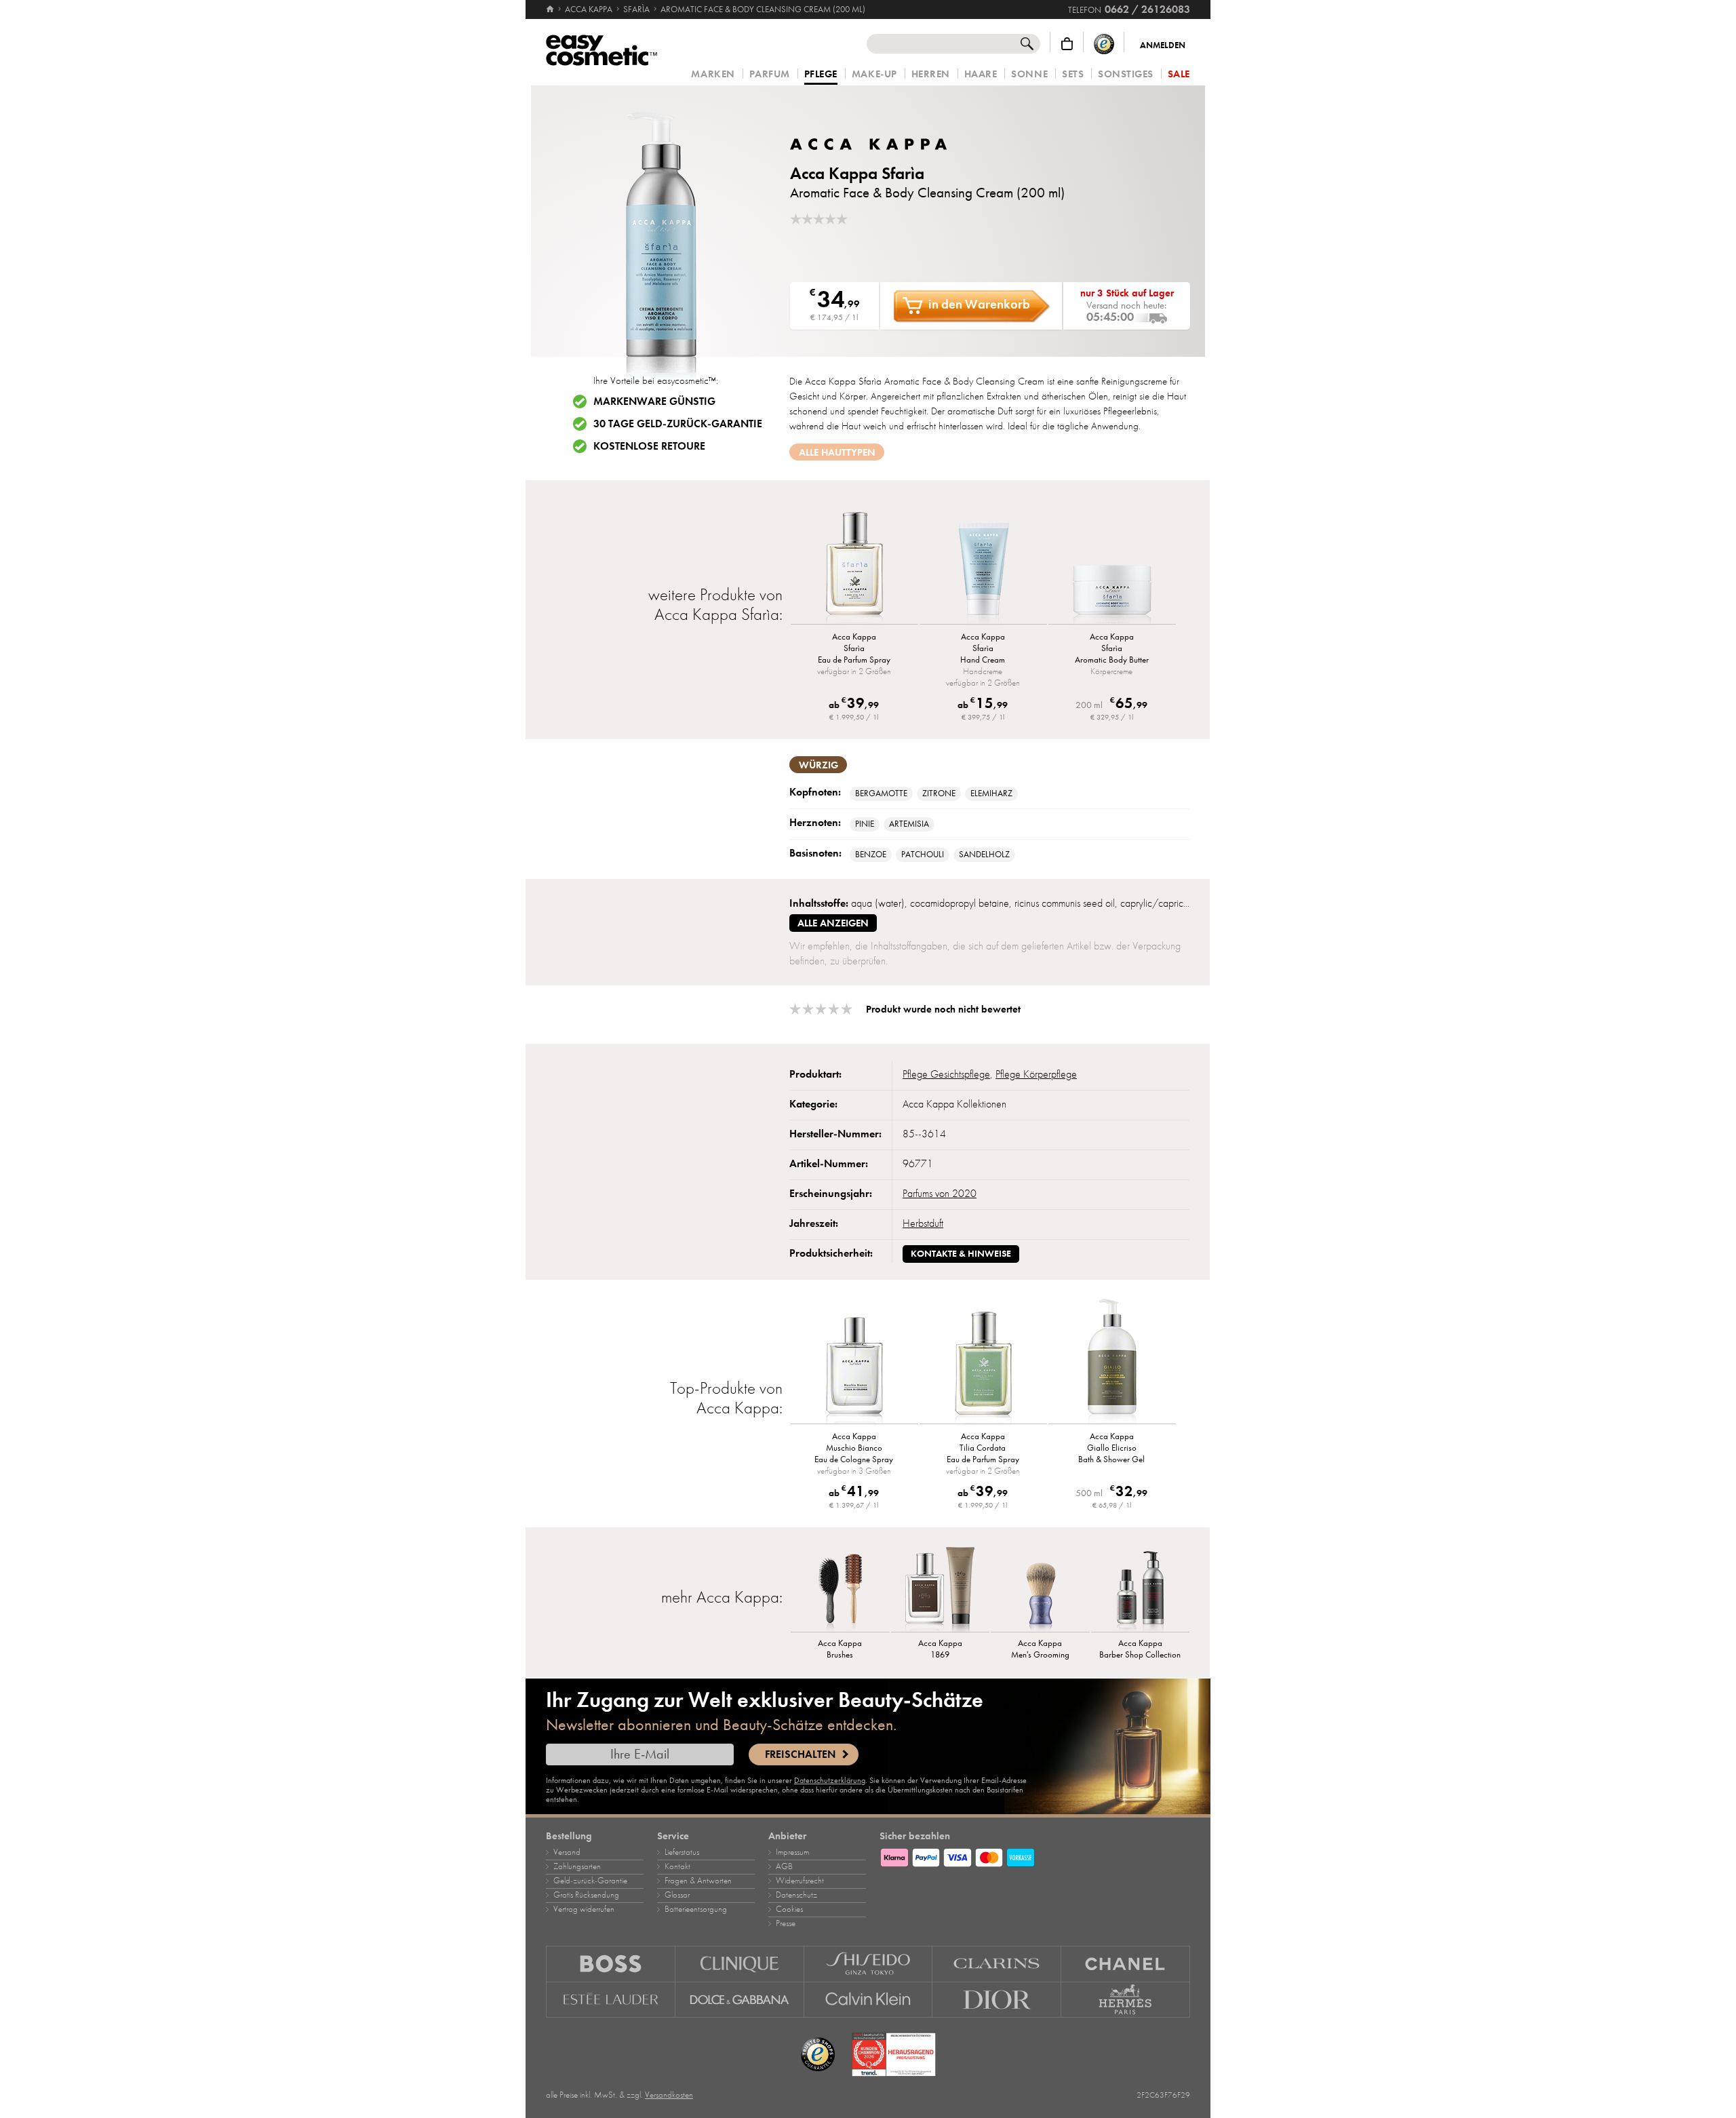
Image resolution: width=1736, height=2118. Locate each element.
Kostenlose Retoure (649, 446)
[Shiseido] (869, 1964)
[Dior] (997, 2000)
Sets (1073, 74)
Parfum (770, 74)
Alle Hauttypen (837, 452)
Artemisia (909, 824)
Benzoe (871, 855)
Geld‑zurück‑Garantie (590, 1881)
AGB (784, 1866)
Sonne (1029, 74)
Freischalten (800, 1754)
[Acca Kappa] (871, 144)
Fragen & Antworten (698, 1881)
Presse (786, 1923)
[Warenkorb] (1067, 44)
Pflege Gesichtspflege (946, 1074)
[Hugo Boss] (611, 1964)
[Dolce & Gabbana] (740, 2000)
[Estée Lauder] (611, 2000)
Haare (981, 74)
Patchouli (923, 855)
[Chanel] (1126, 1964)
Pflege (821, 75)
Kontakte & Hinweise (961, 1254)
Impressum (792, 1852)
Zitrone (939, 793)
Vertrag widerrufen (584, 1909)
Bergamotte (881, 793)
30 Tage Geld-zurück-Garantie (678, 424)
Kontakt (677, 1866)
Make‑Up (874, 74)
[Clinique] (740, 1964)
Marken (713, 74)
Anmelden (1163, 45)
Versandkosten (669, 2095)
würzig (818, 765)
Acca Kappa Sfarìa (857, 173)
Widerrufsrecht (800, 1881)
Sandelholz (984, 855)
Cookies (789, 1909)
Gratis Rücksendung (586, 1895)
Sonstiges (1126, 74)
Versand (567, 1852)
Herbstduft (923, 1223)
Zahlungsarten (577, 1866)
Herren (931, 74)
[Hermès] (1126, 2000)
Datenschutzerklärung (830, 1780)
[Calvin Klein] (869, 2000)
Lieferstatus (682, 1852)
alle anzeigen (833, 923)
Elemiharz (991, 793)
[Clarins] (997, 1964)
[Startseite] (551, 9)
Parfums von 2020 (940, 1194)
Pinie (865, 824)
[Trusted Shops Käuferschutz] (1104, 44)
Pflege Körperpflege (1036, 1074)
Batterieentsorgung (696, 1909)
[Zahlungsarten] (1035, 1856)
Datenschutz (796, 1895)
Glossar (677, 1895)
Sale (1179, 74)
